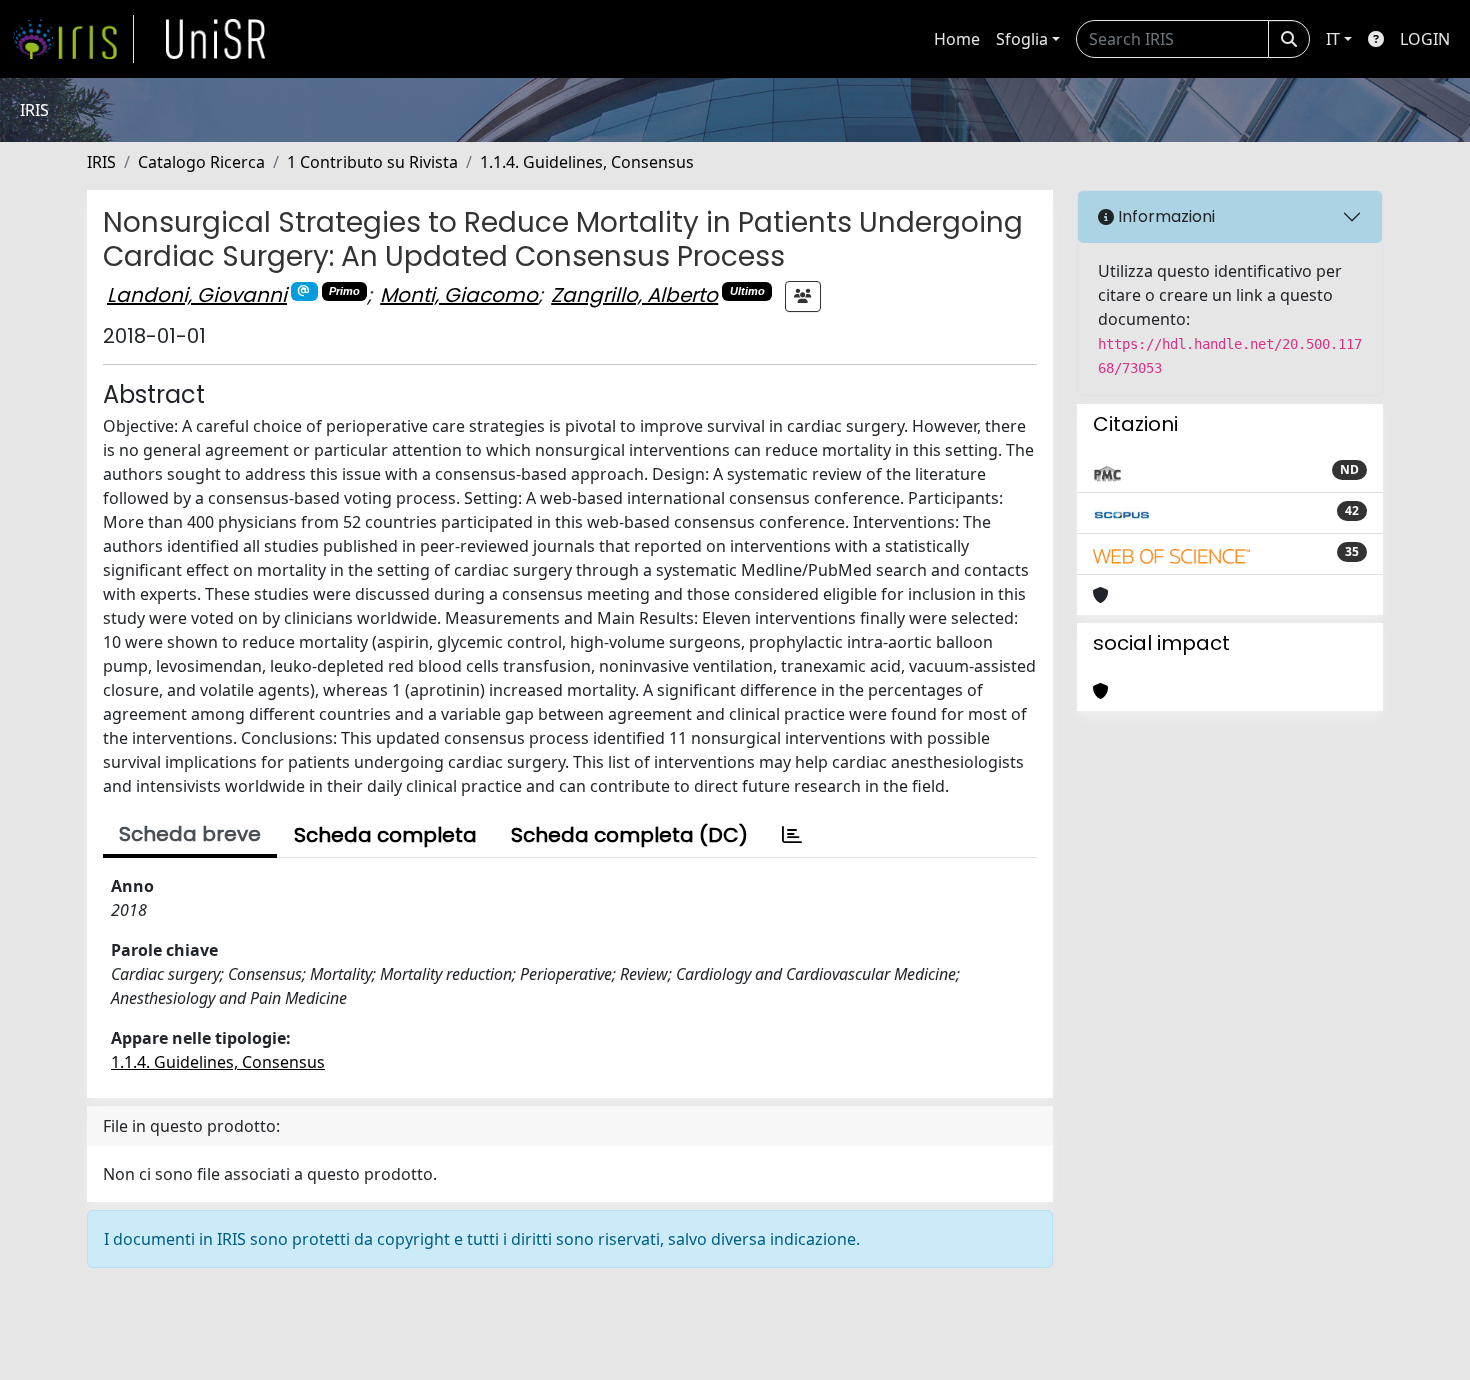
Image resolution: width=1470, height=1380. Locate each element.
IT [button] (1333, 39)
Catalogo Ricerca (201, 162)
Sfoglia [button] (1022, 39)
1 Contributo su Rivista (372, 162)
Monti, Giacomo (459, 295)
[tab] (792, 835)
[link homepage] (73, 39)
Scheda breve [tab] (190, 834)
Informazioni (1164, 216)
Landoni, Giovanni (197, 295)
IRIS (101, 162)
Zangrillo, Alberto (634, 295)
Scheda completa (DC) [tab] (629, 835)
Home (957, 39)
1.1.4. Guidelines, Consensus (587, 162)
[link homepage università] (216, 39)
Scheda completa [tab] (385, 835)
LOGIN (1425, 39)
